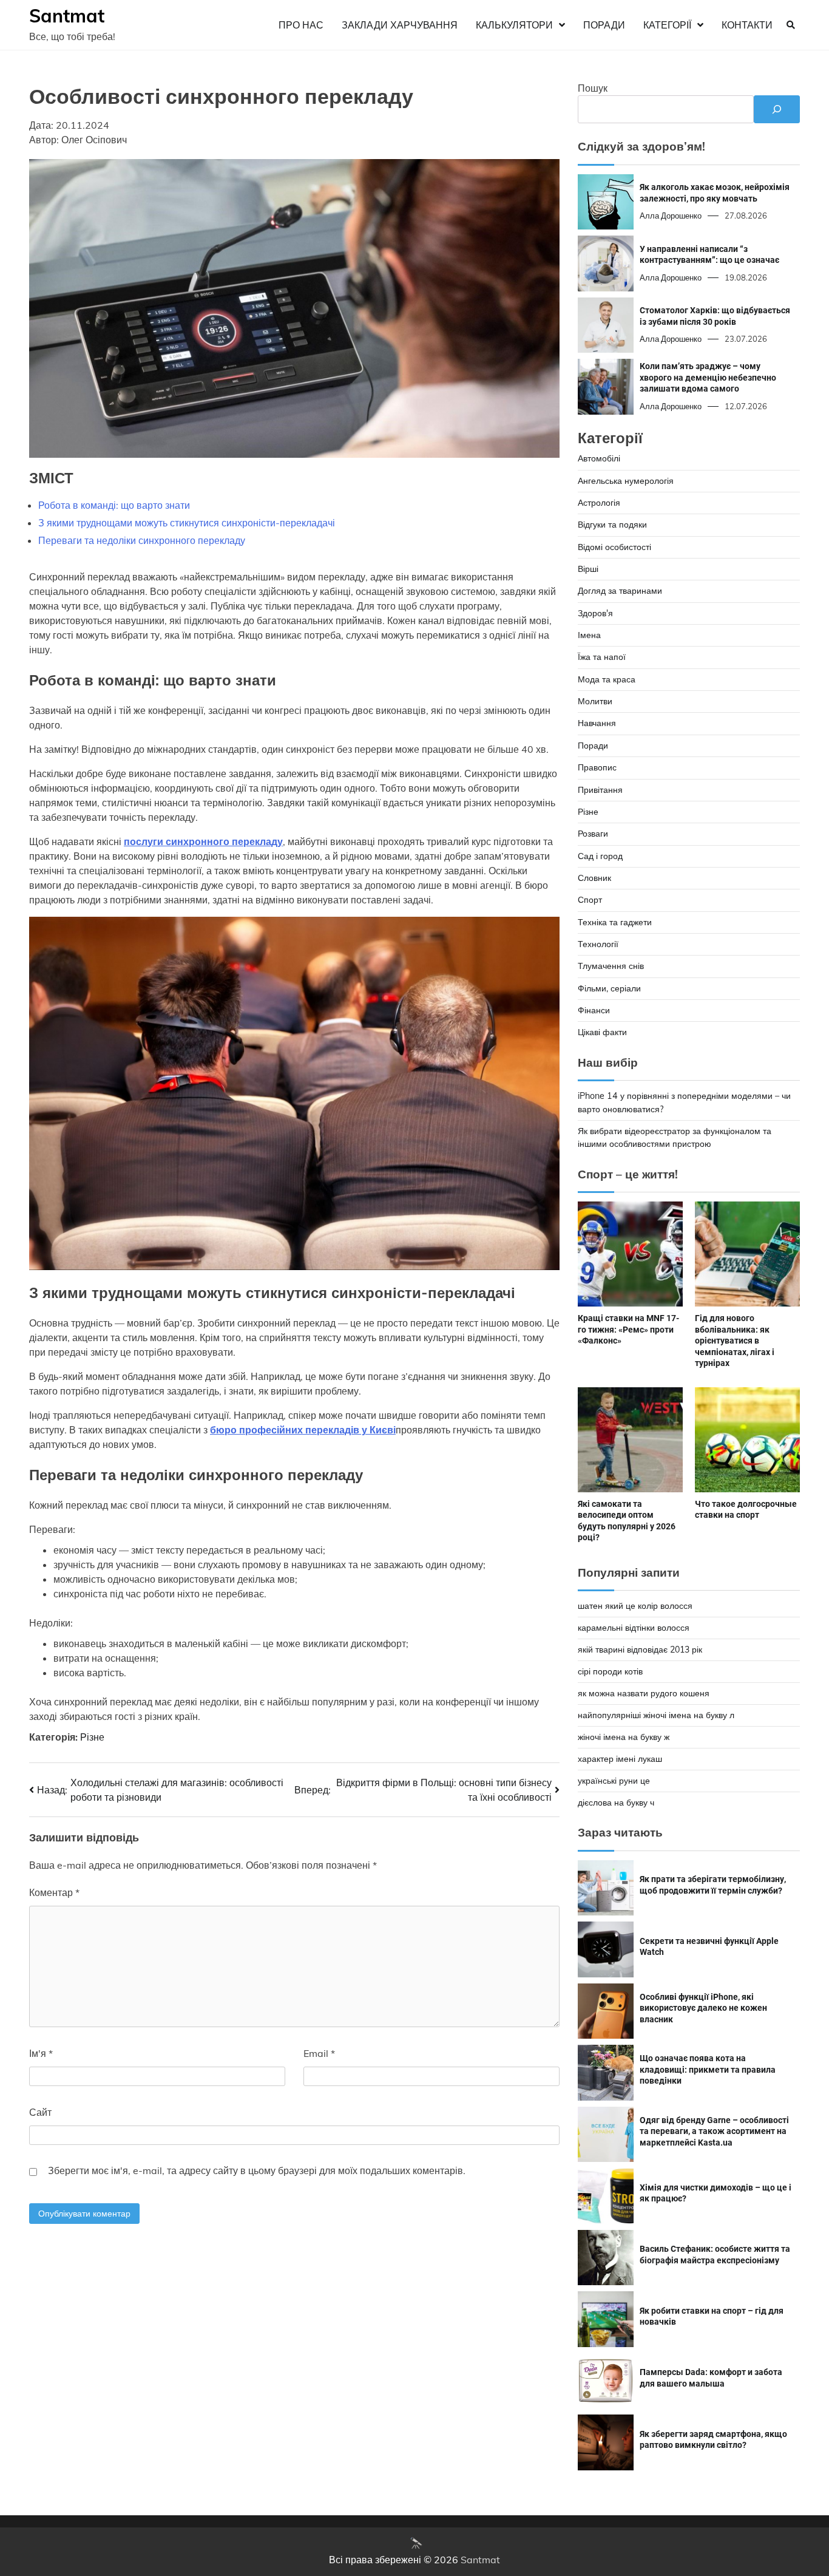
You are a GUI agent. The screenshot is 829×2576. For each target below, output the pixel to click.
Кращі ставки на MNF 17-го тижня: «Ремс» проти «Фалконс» (628, 1329)
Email (319, 2053)
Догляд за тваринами (620, 591)
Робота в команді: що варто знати (114, 505)
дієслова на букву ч (616, 1803)
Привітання (600, 790)
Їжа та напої (602, 657)
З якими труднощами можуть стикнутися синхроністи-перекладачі (187, 523)
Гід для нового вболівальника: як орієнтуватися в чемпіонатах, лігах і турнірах (735, 1341)
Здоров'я (595, 613)
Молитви (595, 701)
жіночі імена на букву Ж (624, 1737)
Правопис (597, 767)
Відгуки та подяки (612, 525)
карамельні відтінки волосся (634, 1628)
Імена (589, 635)
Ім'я (41, 2053)
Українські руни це (614, 1781)
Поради (604, 25)
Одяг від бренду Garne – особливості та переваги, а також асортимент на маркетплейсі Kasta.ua (714, 2131)
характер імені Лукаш (620, 1759)
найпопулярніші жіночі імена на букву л (656, 1715)
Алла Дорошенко (671, 216)
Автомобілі (599, 458)
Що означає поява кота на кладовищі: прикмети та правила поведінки (708, 2069)
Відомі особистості (614, 547)
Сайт (40, 2112)
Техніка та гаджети (615, 922)
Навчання (597, 723)
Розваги (593, 834)
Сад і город (600, 856)
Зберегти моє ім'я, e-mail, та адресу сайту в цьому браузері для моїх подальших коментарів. (257, 2170)
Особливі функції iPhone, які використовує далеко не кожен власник (703, 2008)
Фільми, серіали (609, 988)
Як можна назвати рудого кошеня (644, 1693)
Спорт (590, 900)
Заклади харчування (400, 25)
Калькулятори (514, 25)
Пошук (593, 88)
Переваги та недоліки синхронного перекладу (142, 540)
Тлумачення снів (611, 966)
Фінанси (594, 1010)
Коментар (54, 1892)
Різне (92, 1737)
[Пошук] (777, 109)
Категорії (667, 25)
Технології (598, 944)
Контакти (747, 25)
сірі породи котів (610, 1671)
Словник (594, 878)
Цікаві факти (602, 1032)
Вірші (588, 569)
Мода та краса (607, 679)
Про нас (301, 25)
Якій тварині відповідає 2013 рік (640, 1650)
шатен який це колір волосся (635, 1606)
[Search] (791, 25)
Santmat (67, 16)
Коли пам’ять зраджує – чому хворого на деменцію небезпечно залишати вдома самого (708, 377)
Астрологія (599, 503)
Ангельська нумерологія (626, 481)
